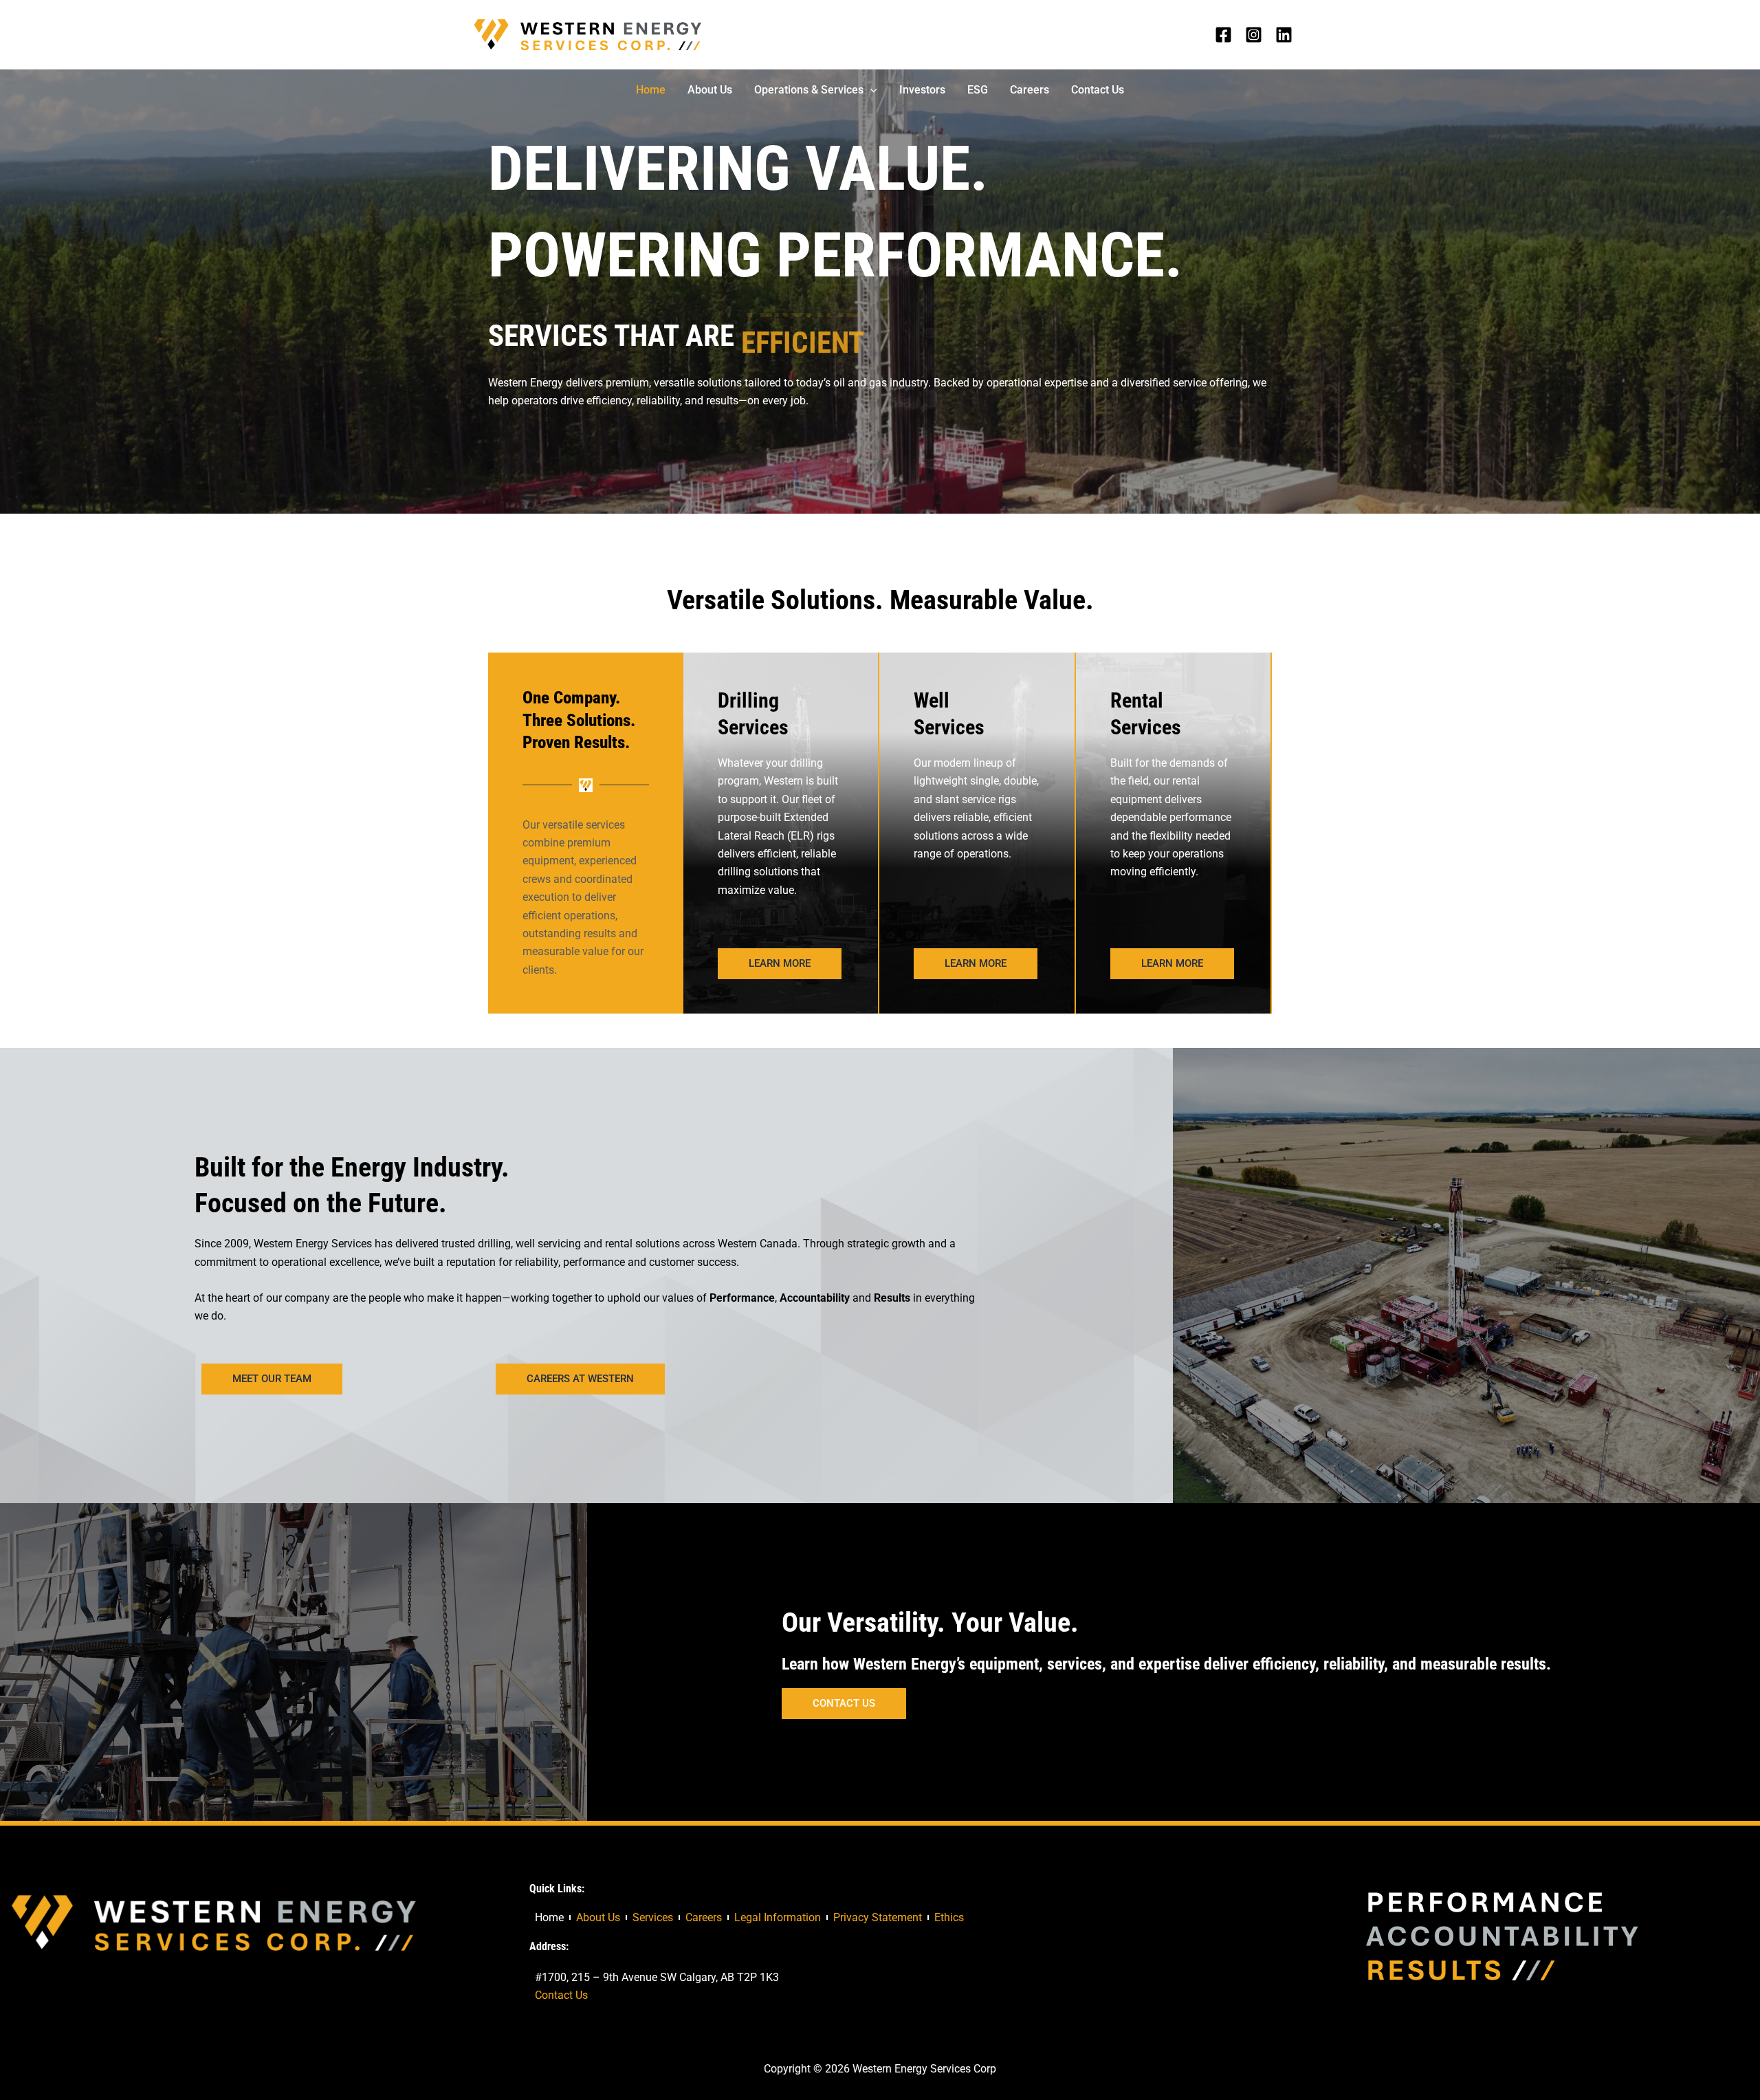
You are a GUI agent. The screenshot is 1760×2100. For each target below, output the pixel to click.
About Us (598, 1917)
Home (549, 1917)
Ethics (949, 1917)
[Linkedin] (1284, 35)
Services (653, 1917)
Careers (704, 1917)
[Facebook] (1223, 35)
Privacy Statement (878, 1917)
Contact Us (561, 1995)
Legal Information (778, 1917)
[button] (870, 90)
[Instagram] (1254, 35)
